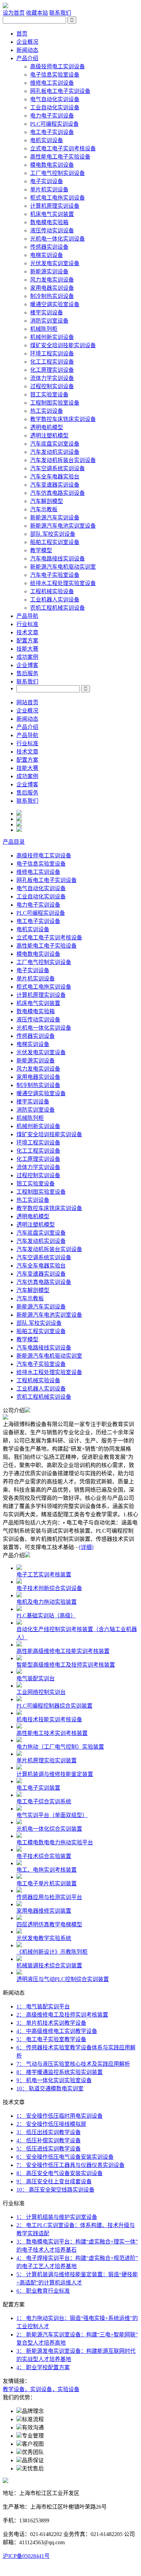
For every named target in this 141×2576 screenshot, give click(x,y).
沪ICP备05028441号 (26, 2556)
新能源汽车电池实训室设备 (63, 526)
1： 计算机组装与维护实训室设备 (57, 2217)
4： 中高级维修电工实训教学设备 (57, 2031)
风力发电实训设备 (52, 280)
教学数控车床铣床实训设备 (63, 419)
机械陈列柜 (44, 329)
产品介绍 (27, 58)
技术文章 (27, 632)
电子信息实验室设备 (55, 75)
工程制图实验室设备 (55, 403)
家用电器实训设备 (52, 288)
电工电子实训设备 (52, 132)
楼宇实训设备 (47, 313)
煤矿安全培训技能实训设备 (63, 345)
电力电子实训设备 (52, 116)
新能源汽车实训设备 (55, 518)
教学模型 (41, 550)
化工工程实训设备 (52, 362)
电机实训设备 (47, 140)
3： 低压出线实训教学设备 (49, 2132)
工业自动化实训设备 (55, 107)
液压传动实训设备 (52, 231)
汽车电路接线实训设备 (57, 559)
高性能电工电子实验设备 (60, 157)
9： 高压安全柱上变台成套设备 (54, 2181)
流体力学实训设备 (52, 378)
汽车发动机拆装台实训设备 (63, 460)
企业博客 (27, 665)
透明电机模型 (47, 427)
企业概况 (27, 42)
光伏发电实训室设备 (55, 263)
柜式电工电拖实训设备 (57, 198)
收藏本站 (37, 13)
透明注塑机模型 (49, 436)
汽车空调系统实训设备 (57, 468)
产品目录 (14, 842)
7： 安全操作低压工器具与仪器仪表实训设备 (70, 2165)
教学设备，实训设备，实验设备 (41, 2389)
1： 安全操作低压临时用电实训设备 (60, 2116)
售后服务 (27, 673)
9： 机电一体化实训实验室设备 (54, 2080)
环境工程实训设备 (52, 354)
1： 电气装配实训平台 (43, 2006)
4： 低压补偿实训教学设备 (49, 2140)
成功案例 (27, 657)
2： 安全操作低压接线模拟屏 (51, 2124)
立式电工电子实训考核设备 (63, 148)
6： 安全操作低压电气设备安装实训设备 (65, 2157)
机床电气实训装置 (52, 214)
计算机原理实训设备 (55, 206)
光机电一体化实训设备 (57, 239)
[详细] (86, 1547)
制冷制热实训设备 (52, 296)
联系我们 (60, 13)
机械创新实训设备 (52, 337)
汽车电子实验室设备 (55, 575)
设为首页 (14, 13)
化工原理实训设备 (52, 370)
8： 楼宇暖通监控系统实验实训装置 (60, 2072)
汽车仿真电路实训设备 (57, 493)
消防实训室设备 (49, 321)
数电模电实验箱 (49, 222)
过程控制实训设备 (52, 386)
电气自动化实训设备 (55, 99)
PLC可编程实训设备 (54, 124)
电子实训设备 (47, 181)
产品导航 (27, 616)
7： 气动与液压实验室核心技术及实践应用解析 (73, 2064)
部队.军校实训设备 (53, 534)
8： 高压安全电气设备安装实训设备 (60, 2173)
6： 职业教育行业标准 (43, 2291)
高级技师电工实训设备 (57, 66)
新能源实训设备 (49, 272)
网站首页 (27, 702)
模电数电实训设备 (52, 165)
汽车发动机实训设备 (55, 452)
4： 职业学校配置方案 (43, 2367)
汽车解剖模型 (47, 501)
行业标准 (27, 624)
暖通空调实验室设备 (55, 304)
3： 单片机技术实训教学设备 (51, 2023)
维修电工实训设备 (52, 83)
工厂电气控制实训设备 (57, 173)
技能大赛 (27, 649)
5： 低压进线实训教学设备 (49, 2149)
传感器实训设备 (49, 247)
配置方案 (27, 641)
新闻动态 (27, 50)
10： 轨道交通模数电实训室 (50, 2089)
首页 (22, 34)
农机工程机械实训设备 (57, 608)
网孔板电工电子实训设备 (60, 91)
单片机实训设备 (49, 189)
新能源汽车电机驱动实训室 (63, 567)
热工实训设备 (47, 411)
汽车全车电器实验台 (55, 477)
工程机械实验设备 (52, 591)
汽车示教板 (44, 509)
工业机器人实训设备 (55, 600)
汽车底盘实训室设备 (55, 444)
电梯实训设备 (47, 255)
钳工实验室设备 (49, 395)
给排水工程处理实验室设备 (63, 583)
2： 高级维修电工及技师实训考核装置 (62, 2015)
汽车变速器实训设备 (55, 485)
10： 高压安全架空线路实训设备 (55, 2190)
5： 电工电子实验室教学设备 (51, 2039)
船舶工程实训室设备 (55, 542)
